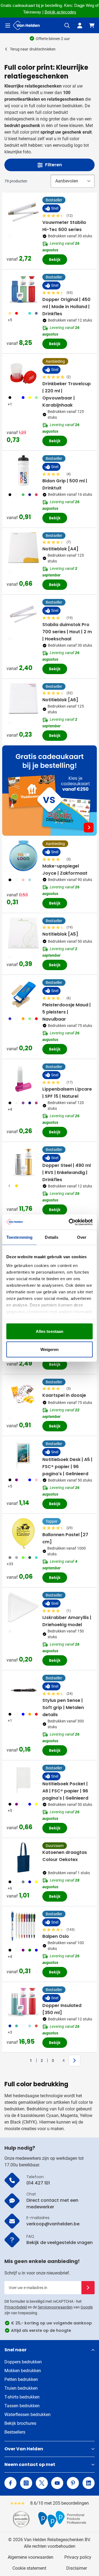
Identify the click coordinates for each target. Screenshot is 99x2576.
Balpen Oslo (56, 1936)
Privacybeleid (16, 2307)
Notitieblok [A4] (60, 549)
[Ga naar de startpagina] (26, 25)
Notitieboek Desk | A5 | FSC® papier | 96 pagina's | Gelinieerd (67, 1467)
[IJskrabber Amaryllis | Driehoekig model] (23, 1607)
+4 (10, 1109)
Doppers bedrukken (23, 2362)
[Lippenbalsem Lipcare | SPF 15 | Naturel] (23, 1079)
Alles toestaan (50, 1331)
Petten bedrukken (21, 2379)
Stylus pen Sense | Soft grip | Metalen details (63, 1708)
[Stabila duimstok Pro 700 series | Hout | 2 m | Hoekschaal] (23, 614)
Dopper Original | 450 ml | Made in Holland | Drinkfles (66, 307)
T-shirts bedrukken (22, 2397)
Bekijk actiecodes (60, 12)
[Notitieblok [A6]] (23, 699)
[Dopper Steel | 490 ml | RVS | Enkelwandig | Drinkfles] (23, 1162)
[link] (22, 2060)
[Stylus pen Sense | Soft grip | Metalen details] (23, 1690)
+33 (10, 1564)
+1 (10, 404)
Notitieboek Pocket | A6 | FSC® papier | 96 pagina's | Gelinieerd (65, 1791)
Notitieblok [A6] (60, 700)
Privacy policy (78, 2557)
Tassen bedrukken (22, 2406)
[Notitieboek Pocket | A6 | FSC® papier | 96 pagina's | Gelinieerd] (23, 1780)
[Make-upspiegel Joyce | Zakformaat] (23, 856)
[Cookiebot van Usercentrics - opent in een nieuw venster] (70, 1222)
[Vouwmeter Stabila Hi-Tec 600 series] (23, 212)
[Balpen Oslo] (23, 1926)
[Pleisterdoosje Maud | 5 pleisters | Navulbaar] (23, 995)
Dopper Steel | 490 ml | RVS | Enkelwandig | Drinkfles (67, 1172)
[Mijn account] (80, 26)
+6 (10, 1888)
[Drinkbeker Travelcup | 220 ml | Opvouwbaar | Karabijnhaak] (23, 373)
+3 (10, 2032)
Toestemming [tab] (19, 1237)
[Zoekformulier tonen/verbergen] (67, 26)
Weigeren (50, 1349)
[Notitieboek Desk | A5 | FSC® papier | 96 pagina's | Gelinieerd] (23, 1456)
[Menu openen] (8, 26)
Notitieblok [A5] (60, 934)
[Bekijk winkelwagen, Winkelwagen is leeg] (92, 26)
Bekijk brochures (20, 2423)
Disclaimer (77, 2568)
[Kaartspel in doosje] (23, 1394)
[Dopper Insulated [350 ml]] (23, 2002)
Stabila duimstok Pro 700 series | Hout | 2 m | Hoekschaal (67, 632)
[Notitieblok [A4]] (23, 548)
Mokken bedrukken (23, 2371)
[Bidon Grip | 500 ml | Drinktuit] (23, 471)
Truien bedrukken (21, 2388)
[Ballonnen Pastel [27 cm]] (23, 1533)
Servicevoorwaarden (55, 2307)
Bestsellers (15, 2432)
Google (87, 2307)
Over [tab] (82, 1237)
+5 (10, 320)
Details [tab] (52, 1237)
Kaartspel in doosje (64, 1395)
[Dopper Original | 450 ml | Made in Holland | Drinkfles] (23, 289)
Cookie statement (29, 2568)
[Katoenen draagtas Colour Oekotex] (23, 1858)
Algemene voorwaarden (31, 2557)
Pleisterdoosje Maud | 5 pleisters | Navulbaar (67, 1012)
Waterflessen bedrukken (28, 2415)
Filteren (53, 165)
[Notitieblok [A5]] (23, 933)
